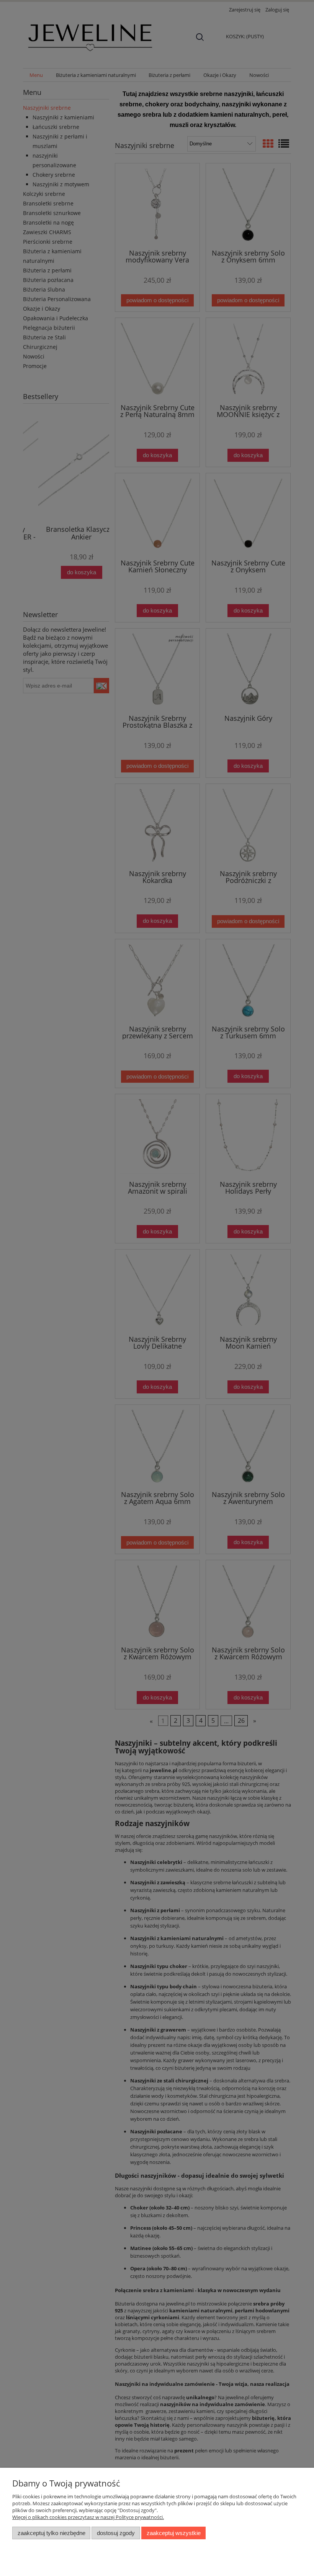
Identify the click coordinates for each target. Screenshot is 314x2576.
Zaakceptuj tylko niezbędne (52, 2533)
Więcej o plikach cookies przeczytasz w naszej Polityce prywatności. (88, 2517)
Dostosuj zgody (116, 2533)
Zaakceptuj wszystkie (174, 2533)
